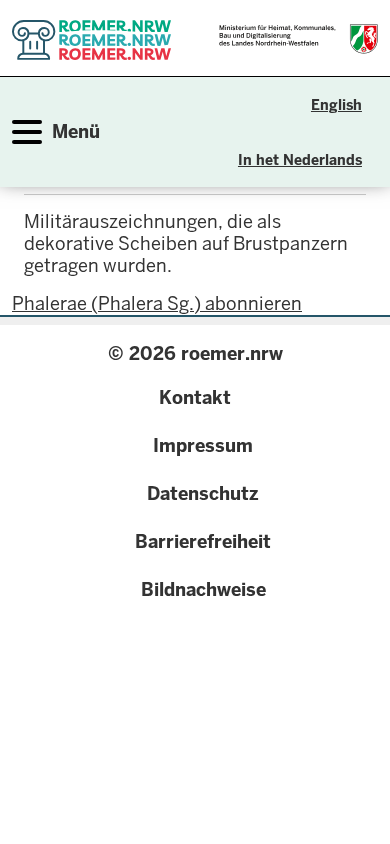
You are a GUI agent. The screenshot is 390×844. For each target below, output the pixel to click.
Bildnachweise (203, 589)
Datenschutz (203, 493)
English (336, 105)
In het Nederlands (300, 160)
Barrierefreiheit (203, 541)
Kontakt (195, 397)
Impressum (203, 445)
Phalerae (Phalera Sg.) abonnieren (157, 303)
